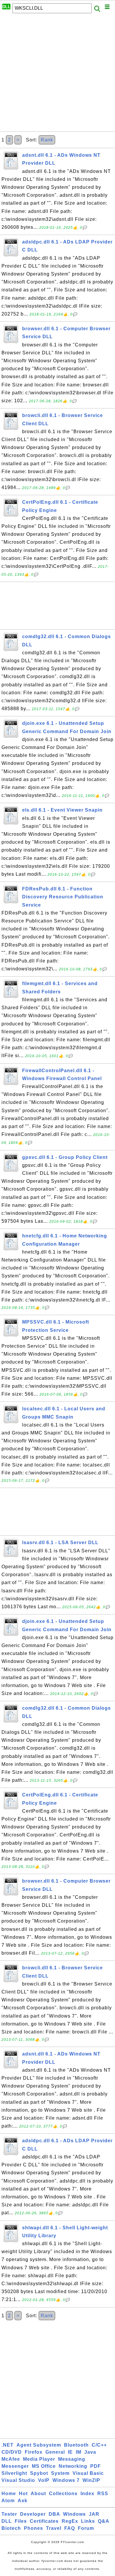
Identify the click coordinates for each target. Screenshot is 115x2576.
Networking (73, 2466)
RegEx (70, 2521)
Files (21, 2521)
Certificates (44, 2521)
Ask (23, 2501)
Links (88, 2521)
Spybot (39, 2473)
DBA (54, 2514)
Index (87, 2494)
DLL (7, 2521)
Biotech (11, 2528)
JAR (94, 2514)
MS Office (44, 2466)
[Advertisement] (57, 74)
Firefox (34, 2452)
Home (9, 2494)
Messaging (72, 2459)
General (55, 2452)
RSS (103, 2494)
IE (70, 2452)
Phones (33, 2528)
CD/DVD (12, 2452)
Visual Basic (88, 2473)
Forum (86, 2528)
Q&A (104, 2521)
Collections (63, 2494)
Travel (54, 2528)
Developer (33, 2514)
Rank (47, 140)
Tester (9, 2514)
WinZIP (91, 2480)
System (60, 2473)
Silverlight (14, 2473)
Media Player (39, 2459)
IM (79, 2452)
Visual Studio (18, 2480)
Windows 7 (66, 2480)
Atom (8, 2501)
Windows (74, 2514)
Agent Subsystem (39, 2445)
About (38, 2494)
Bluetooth (76, 2445)
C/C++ (99, 2445)
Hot (23, 2494)
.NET (8, 2445)
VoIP (44, 2480)
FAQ (70, 2528)
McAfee (11, 2459)
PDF (96, 2466)
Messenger (15, 2466)
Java (90, 2452)
